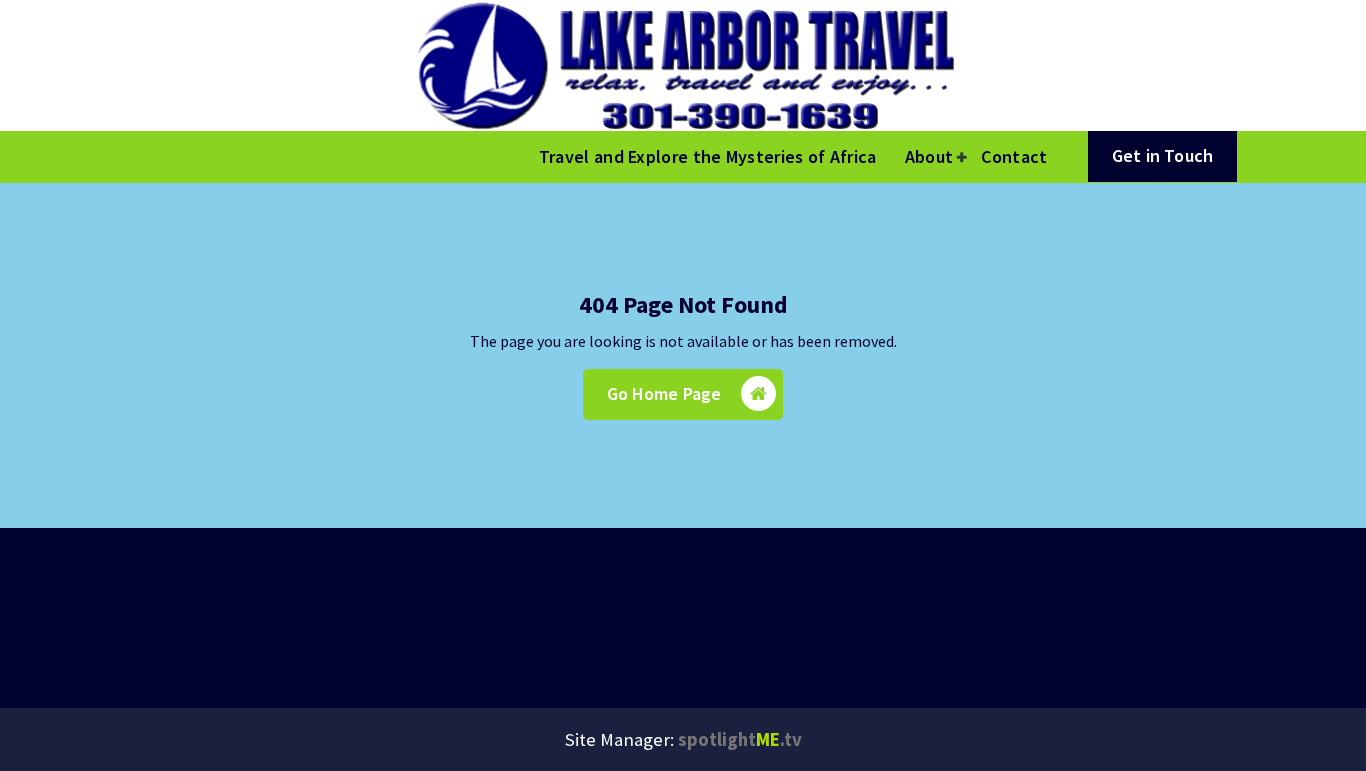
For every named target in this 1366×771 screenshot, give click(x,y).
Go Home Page (664, 393)
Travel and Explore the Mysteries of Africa (708, 156)
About (929, 156)
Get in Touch (1162, 155)
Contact (1014, 156)
